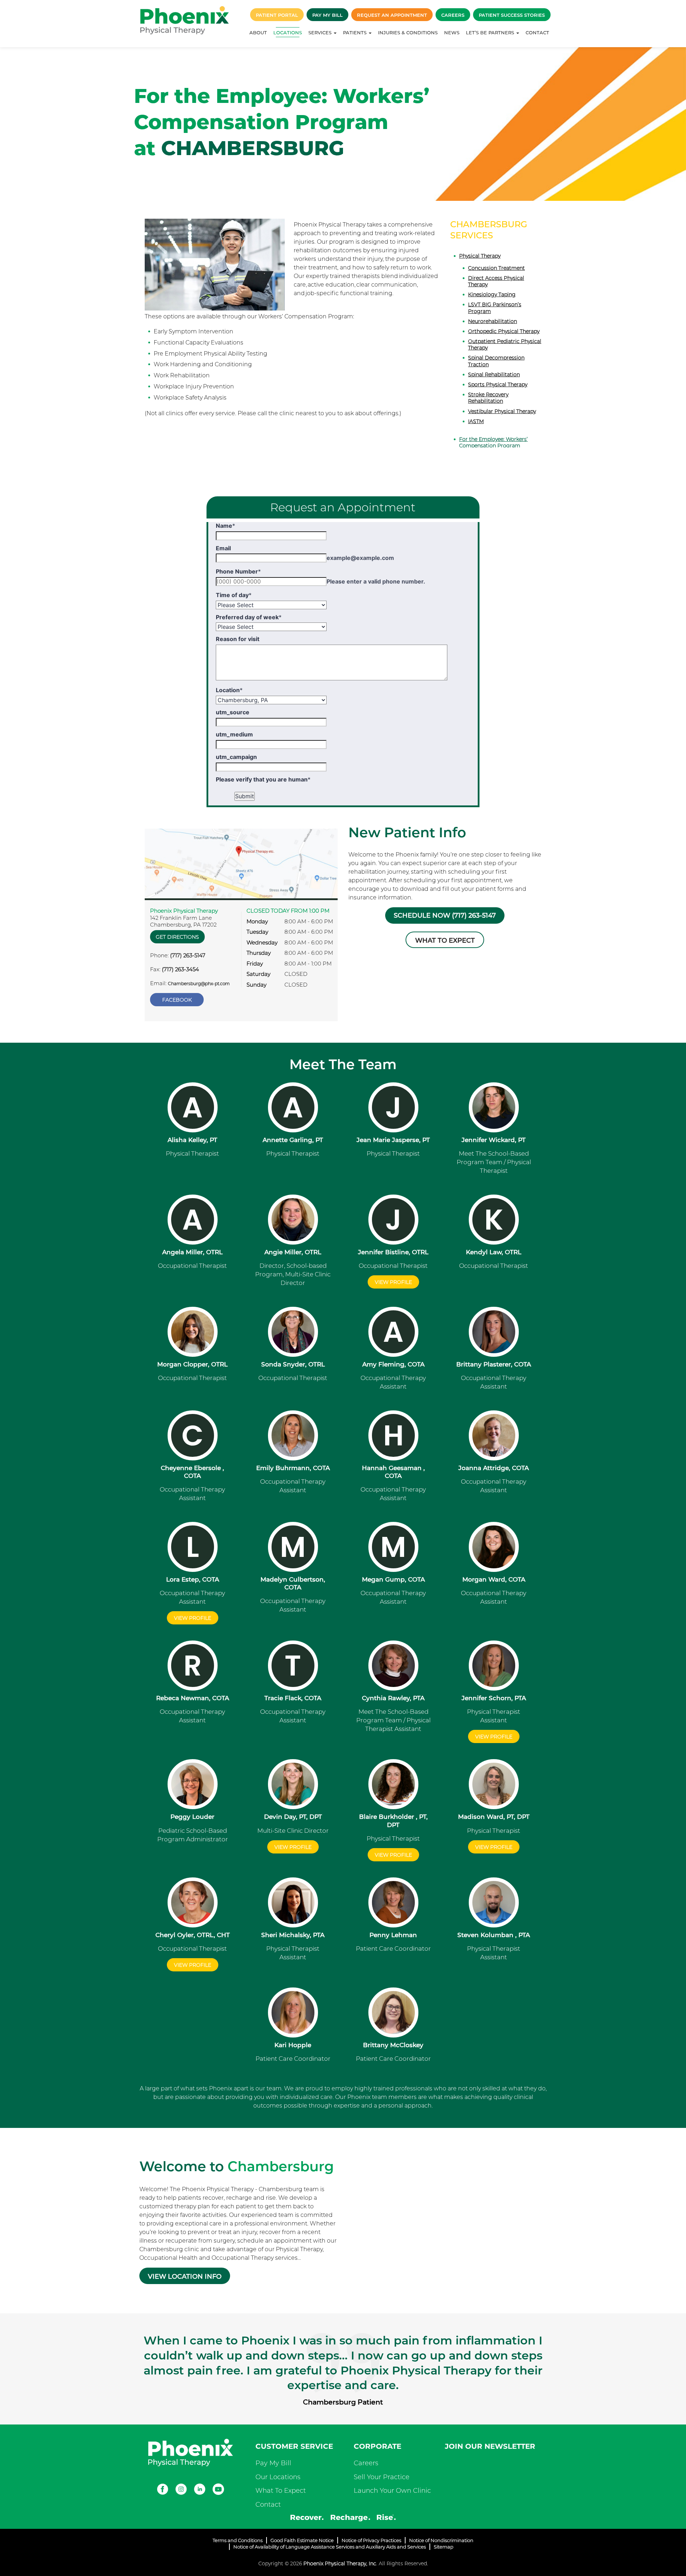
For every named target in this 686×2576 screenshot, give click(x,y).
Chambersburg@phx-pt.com (199, 984)
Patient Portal (277, 15)
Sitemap (444, 2547)
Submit (245, 796)
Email (223, 548)
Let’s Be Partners (491, 33)
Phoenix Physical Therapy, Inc (340, 2563)
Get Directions (177, 937)
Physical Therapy (480, 256)
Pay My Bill (327, 15)
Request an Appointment (392, 15)
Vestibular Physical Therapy (502, 411)
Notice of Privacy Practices (371, 2540)
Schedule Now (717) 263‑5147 (445, 915)
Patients (356, 33)
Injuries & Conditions (408, 33)
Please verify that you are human (263, 779)
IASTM (476, 421)
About (258, 33)
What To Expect (281, 2491)
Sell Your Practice (382, 2477)
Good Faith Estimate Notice (302, 2540)
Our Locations (278, 2477)
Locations (288, 33)
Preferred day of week (249, 617)
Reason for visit (238, 639)
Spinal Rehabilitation (494, 374)
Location (229, 690)
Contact (537, 33)
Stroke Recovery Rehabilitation (488, 398)
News (452, 33)
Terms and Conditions (238, 2540)
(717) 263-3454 (180, 969)
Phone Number (238, 571)
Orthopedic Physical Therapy (504, 331)
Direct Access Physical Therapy (496, 281)
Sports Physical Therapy (498, 384)
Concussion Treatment (496, 268)
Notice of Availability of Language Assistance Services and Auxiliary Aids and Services (330, 2547)
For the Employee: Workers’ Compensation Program (493, 442)
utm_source (233, 712)
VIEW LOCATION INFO (185, 2277)
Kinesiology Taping (492, 294)
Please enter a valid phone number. (376, 581)
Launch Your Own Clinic (392, 2491)
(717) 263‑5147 (188, 955)
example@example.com (360, 558)
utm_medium (234, 734)
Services (321, 33)
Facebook (177, 1000)
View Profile (293, 1847)
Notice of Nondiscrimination (441, 2540)
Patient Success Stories (512, 15)
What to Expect (445, 940)
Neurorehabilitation (493, 321)
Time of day (234, 595)
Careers (453, 15)
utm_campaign (236, 757)
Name (225, 526)
